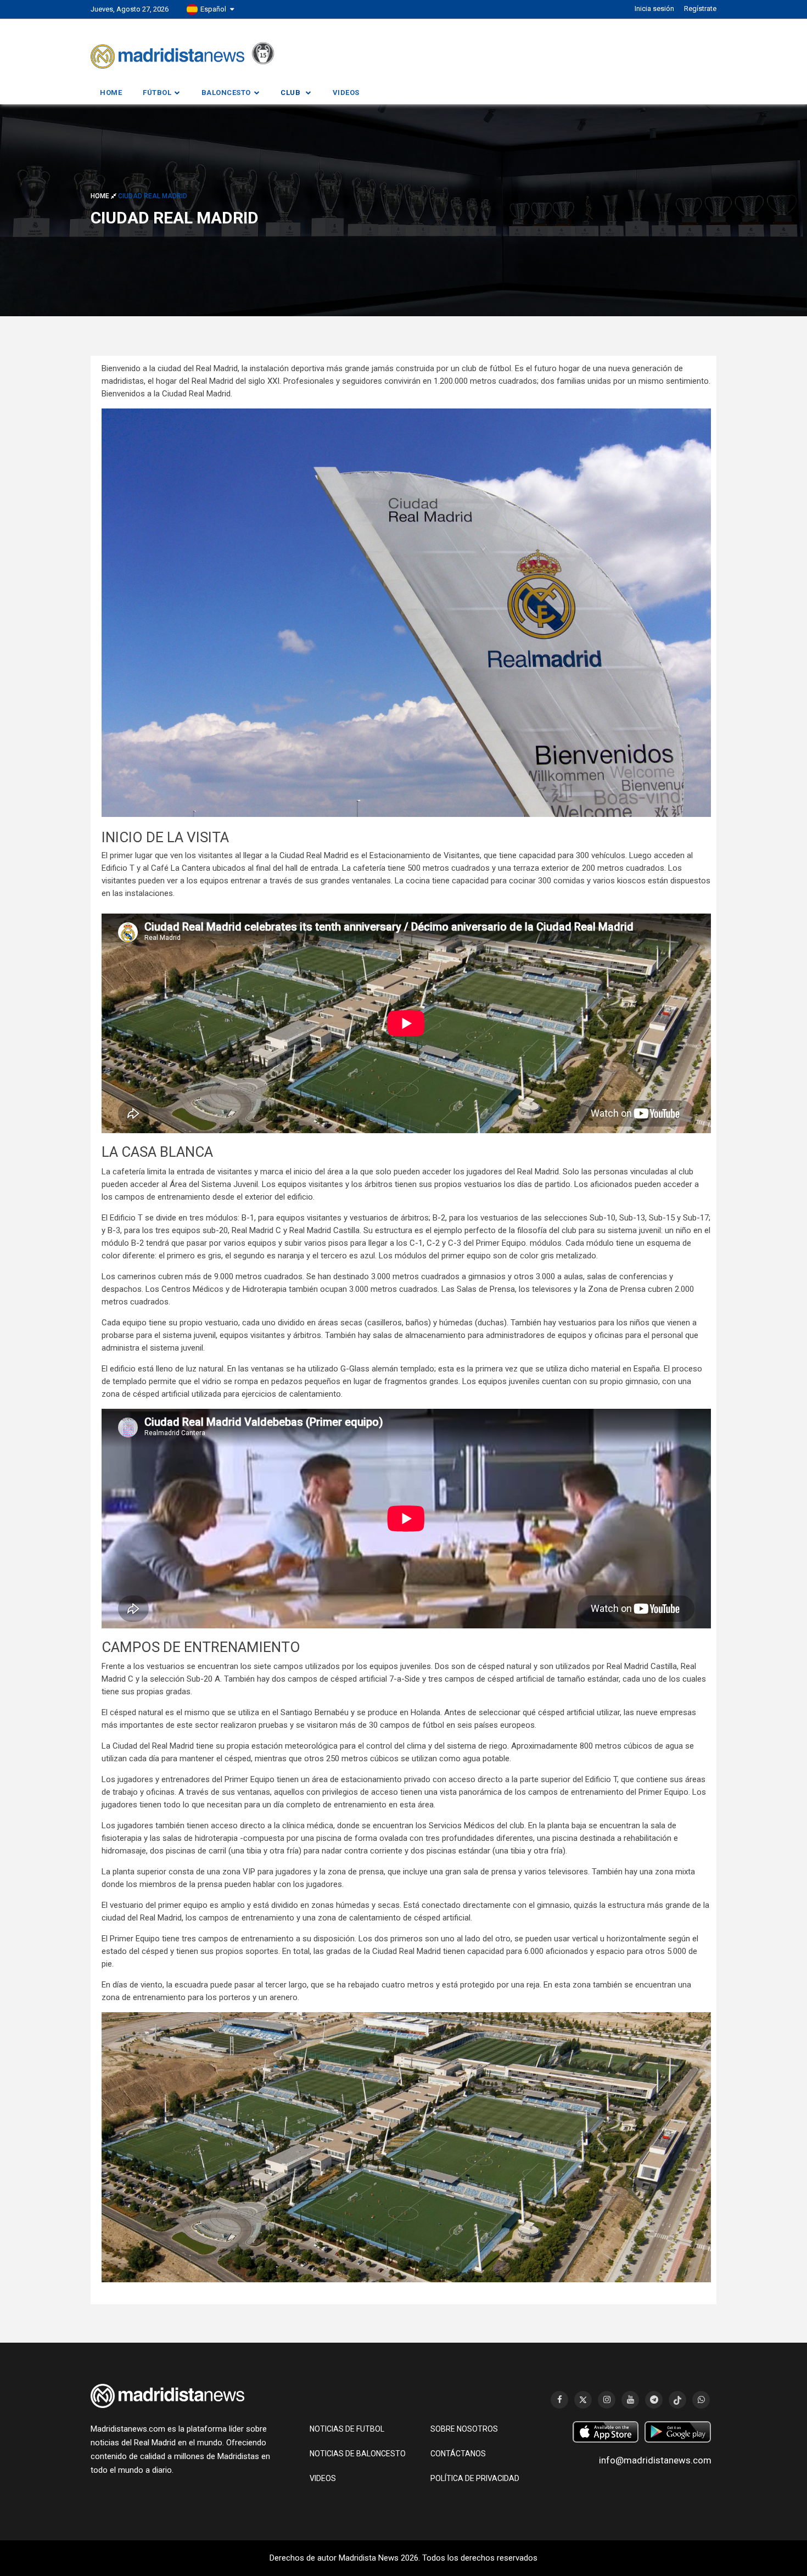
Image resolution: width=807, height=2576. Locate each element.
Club (290, 93)
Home (111, 93)
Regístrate (700, 9)
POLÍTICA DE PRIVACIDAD (475, 2478)
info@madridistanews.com (655, 2460)
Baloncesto (226, 93)
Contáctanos (458, 2454)
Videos (346, 93)
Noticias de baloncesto (358, 2454)
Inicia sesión (654, 9)
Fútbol (157, 93)
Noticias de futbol (347, 2429)
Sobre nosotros (464, 2429)
